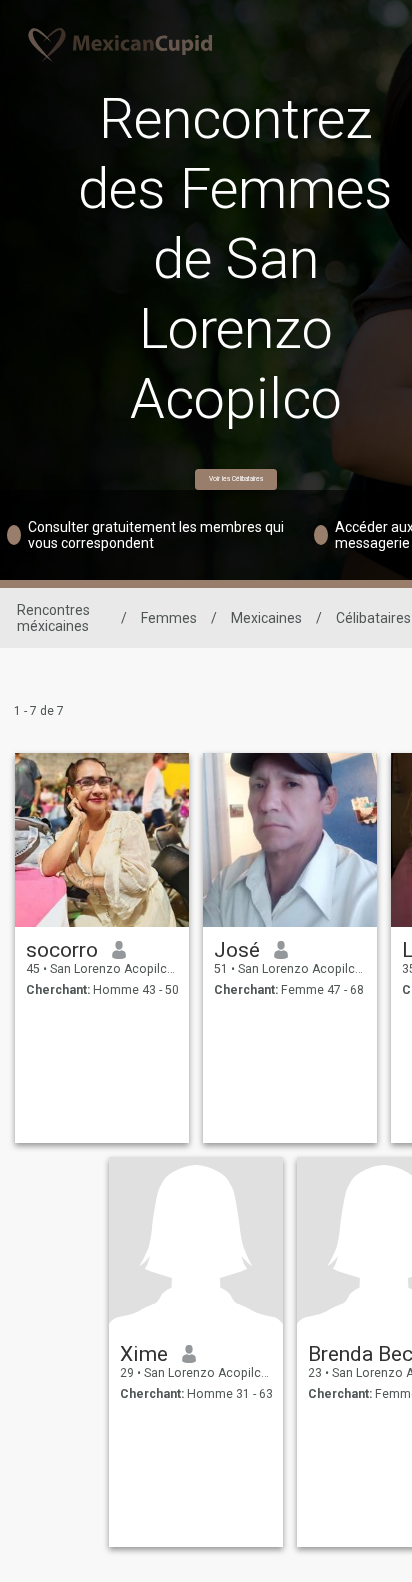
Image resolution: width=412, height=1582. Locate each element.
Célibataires (373, 618)
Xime (144, 1354)
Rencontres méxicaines (53, 618)
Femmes (169, 618)
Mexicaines (266, 618)
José (237, 950)
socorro (62, 950)
